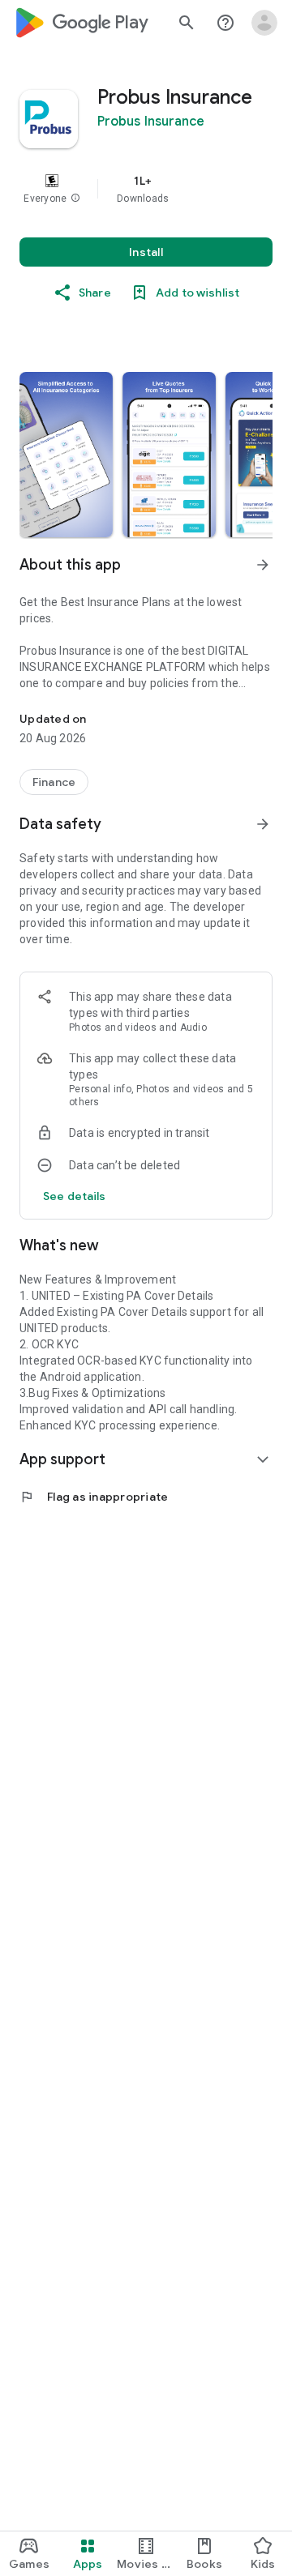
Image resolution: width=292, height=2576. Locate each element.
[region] (146, 189)
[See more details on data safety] (75, 1196)
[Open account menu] (264, 23)
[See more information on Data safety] (263, 824)
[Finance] (54, 782)
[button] (75, 199)
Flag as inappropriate (94, 1497)
